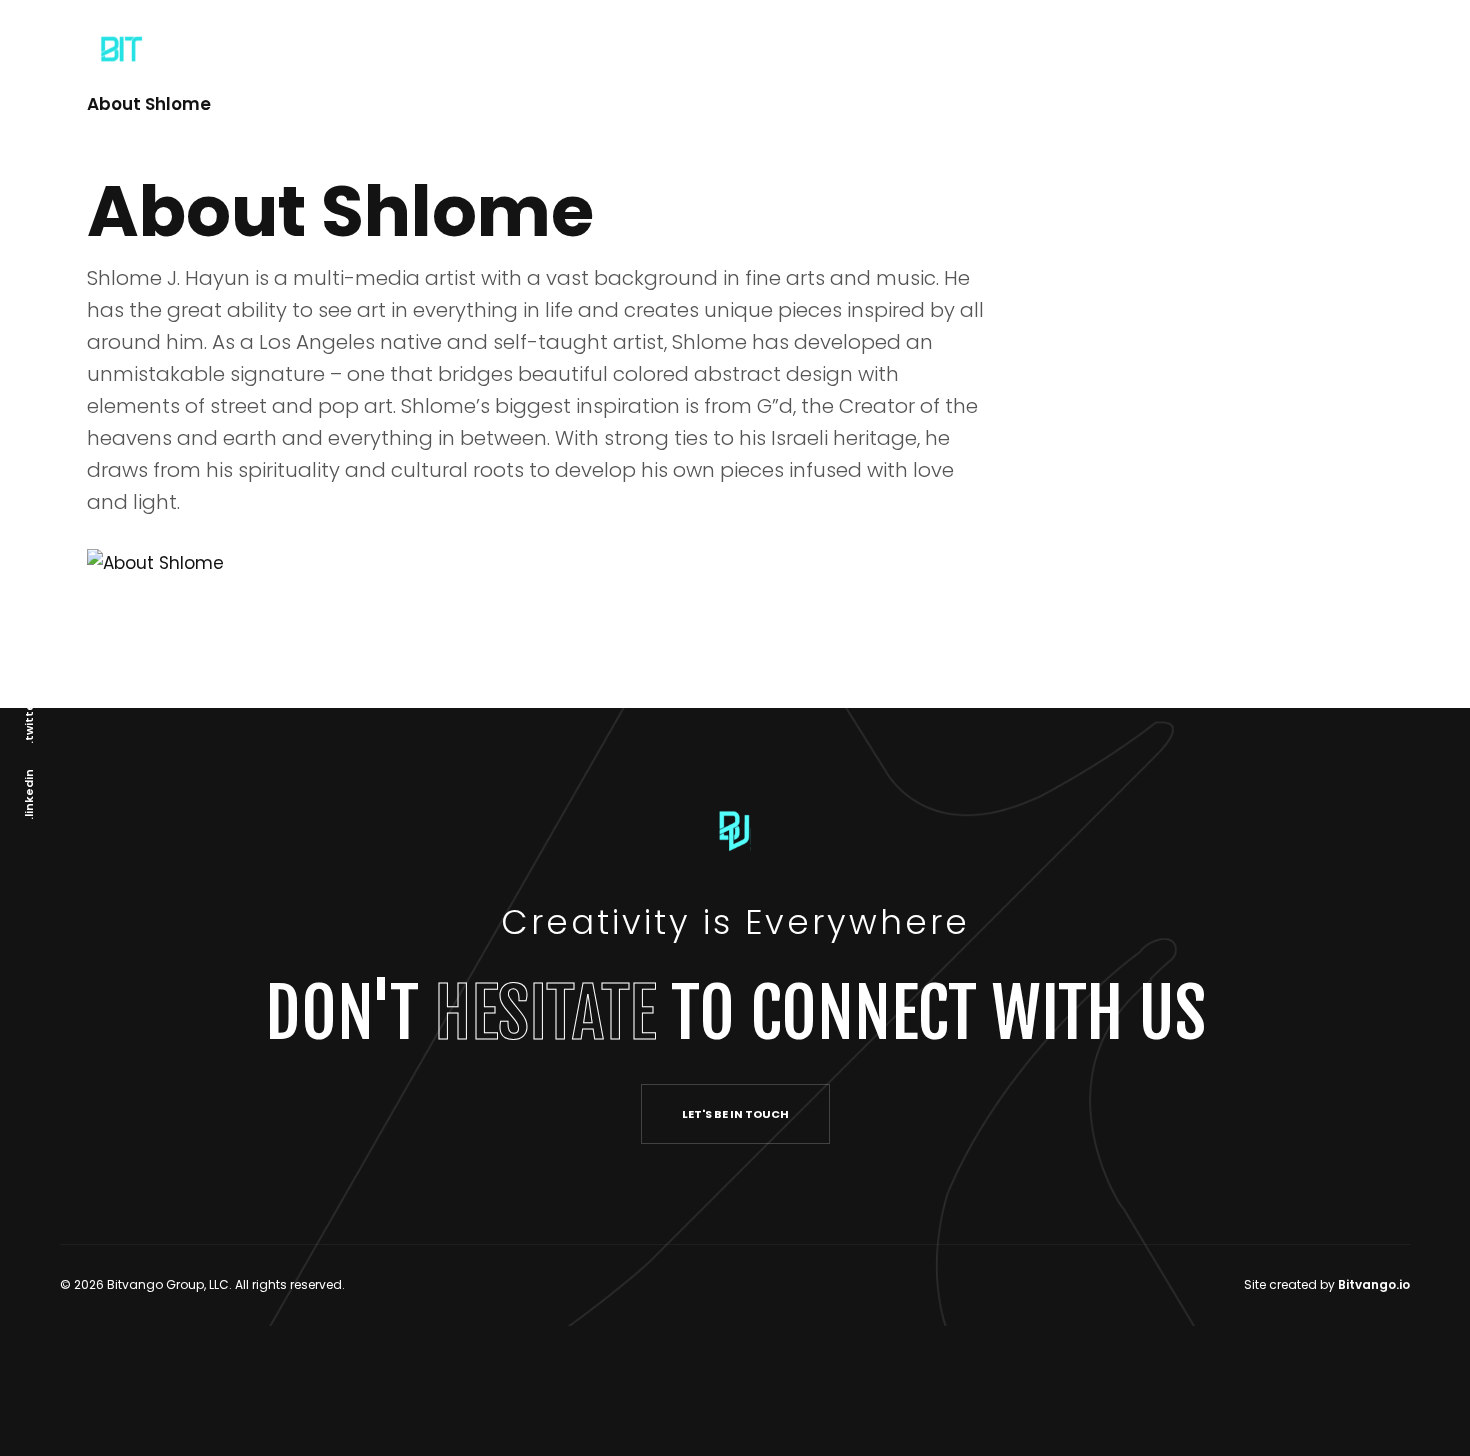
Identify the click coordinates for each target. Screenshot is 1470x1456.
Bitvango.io (1374, 1284)
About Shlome (149, 104)
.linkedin (29, 794)
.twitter (29, 721)
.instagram (29, 639)
